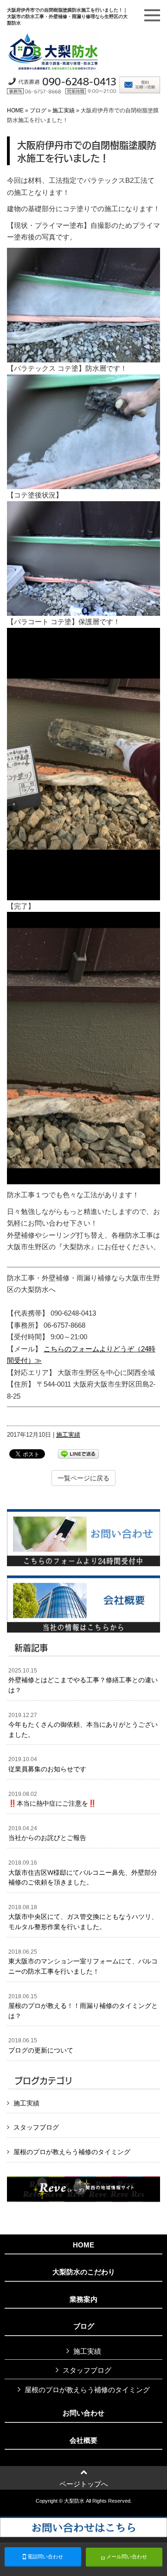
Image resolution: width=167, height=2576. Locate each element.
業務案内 (83, 2299)
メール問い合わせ (126, 2557)
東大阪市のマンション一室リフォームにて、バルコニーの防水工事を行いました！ (83, 1962)
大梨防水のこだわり (84, 2272)
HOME (15, 110)
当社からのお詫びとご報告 (47, 1834)
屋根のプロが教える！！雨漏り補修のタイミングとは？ (83, 2006)
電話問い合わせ (45, 2557)
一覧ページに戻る (83, 1478)
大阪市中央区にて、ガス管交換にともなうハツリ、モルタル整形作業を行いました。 (83, 1917)
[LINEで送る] (78, 1453)
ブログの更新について (41, 2046)
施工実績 (64, 110)
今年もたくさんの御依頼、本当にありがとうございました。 (83, 1725)
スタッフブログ (36, 2127)
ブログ (38, 110)
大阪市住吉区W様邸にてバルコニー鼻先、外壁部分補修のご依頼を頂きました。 (83, 1873)
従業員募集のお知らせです (47, 1764)
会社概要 (83, 2440)
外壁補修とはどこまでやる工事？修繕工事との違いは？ (83, 1681)
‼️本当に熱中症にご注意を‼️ (52, 1799)
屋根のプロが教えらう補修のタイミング (72, 2152)
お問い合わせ (83, 2413)
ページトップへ (84, 2484)
